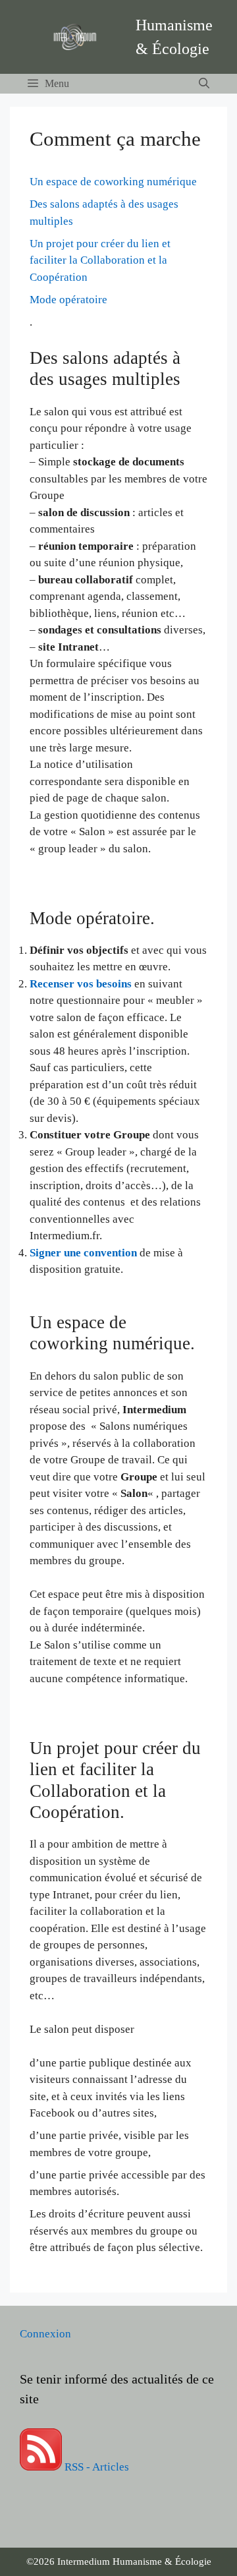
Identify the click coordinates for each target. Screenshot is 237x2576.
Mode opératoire (68, 300)
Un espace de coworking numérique (113, 182)
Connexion (45, 2334)
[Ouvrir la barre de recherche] (204, 84)
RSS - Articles (95, 2467)
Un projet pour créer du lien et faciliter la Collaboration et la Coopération (100, 260)
